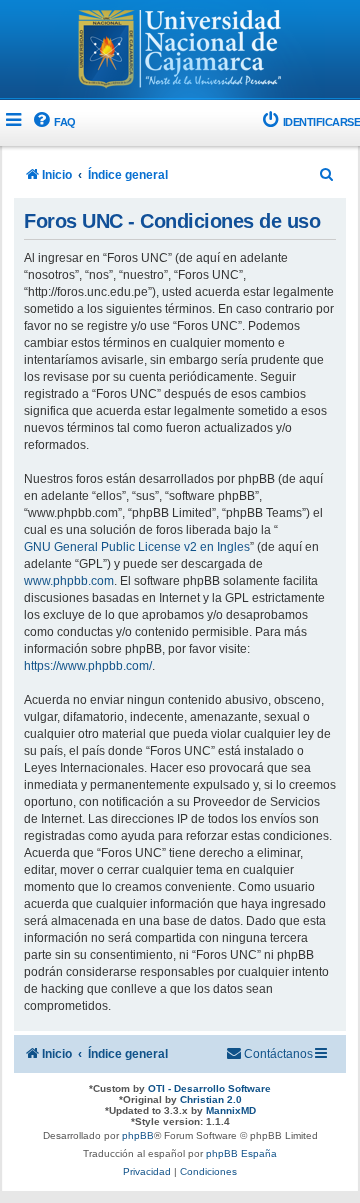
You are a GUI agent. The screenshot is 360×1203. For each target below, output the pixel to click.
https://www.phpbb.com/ (88, 666)
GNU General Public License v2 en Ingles (137, 547)
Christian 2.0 (211, 1099)
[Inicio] (180, 51)
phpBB (138, 1135)
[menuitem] (53, 122)
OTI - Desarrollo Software (209, 1088)
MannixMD (231, 1110)
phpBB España (241, 1153)
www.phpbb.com (69, 581)
